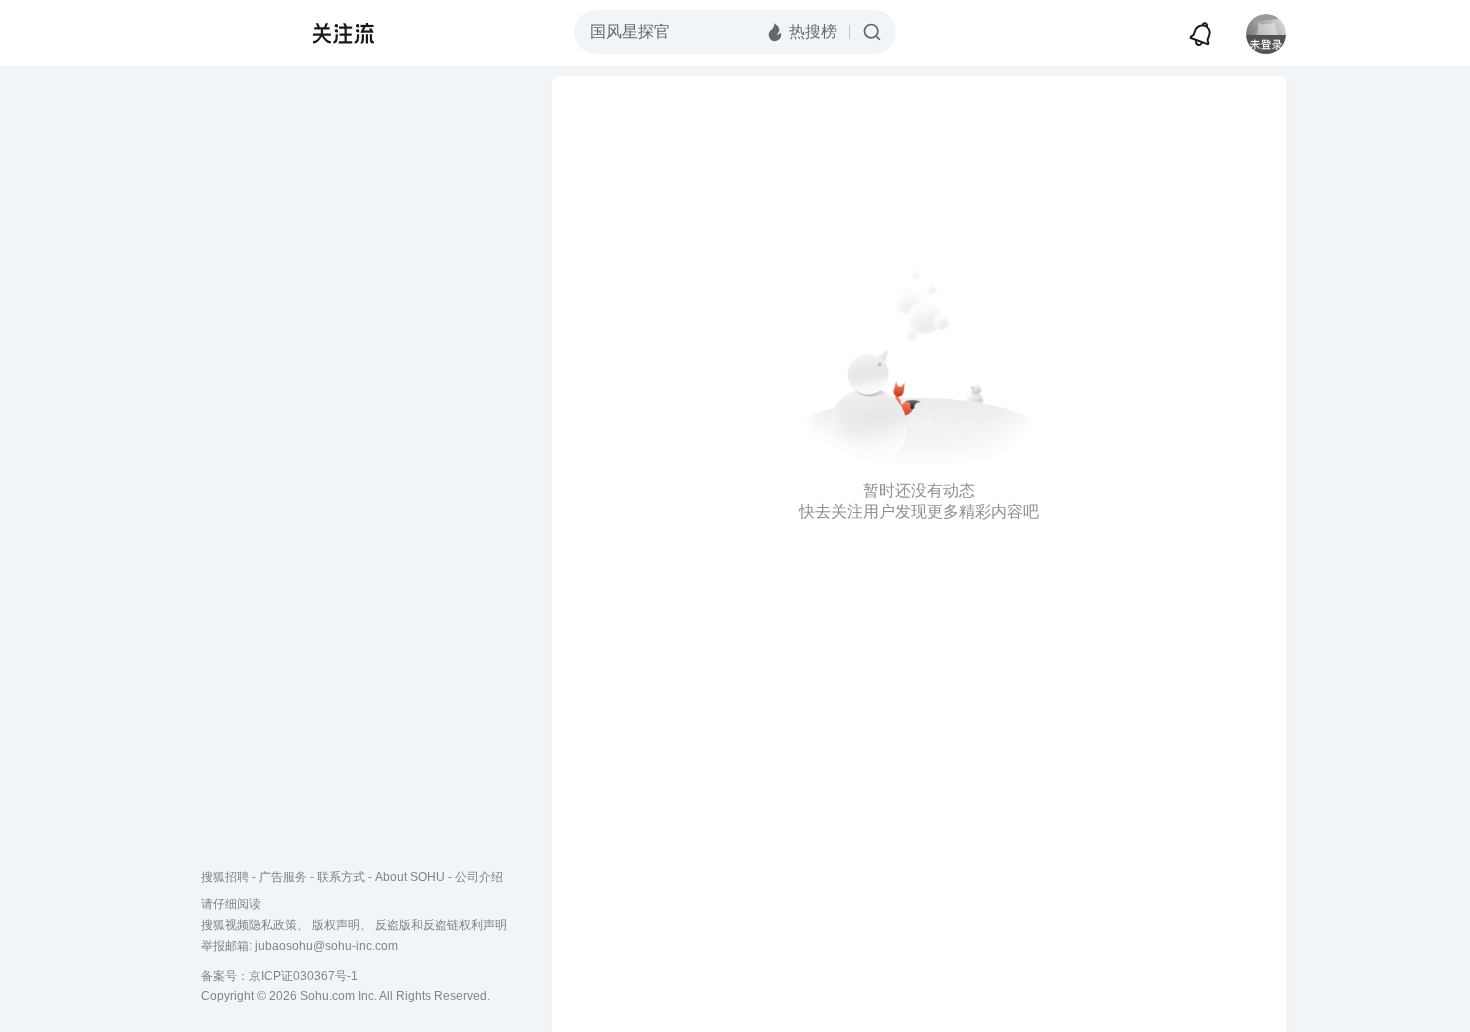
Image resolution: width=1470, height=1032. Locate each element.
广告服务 (283, 877)
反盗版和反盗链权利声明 (441, 925)
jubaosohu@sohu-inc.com (326, 946)
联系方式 (341, 877)
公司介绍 (479, 877)
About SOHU (410, 877)
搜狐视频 (241, 33)
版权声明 (336, 925)
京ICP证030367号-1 (303, 976)
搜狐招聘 (225, 877)
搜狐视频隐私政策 (249, 925)
